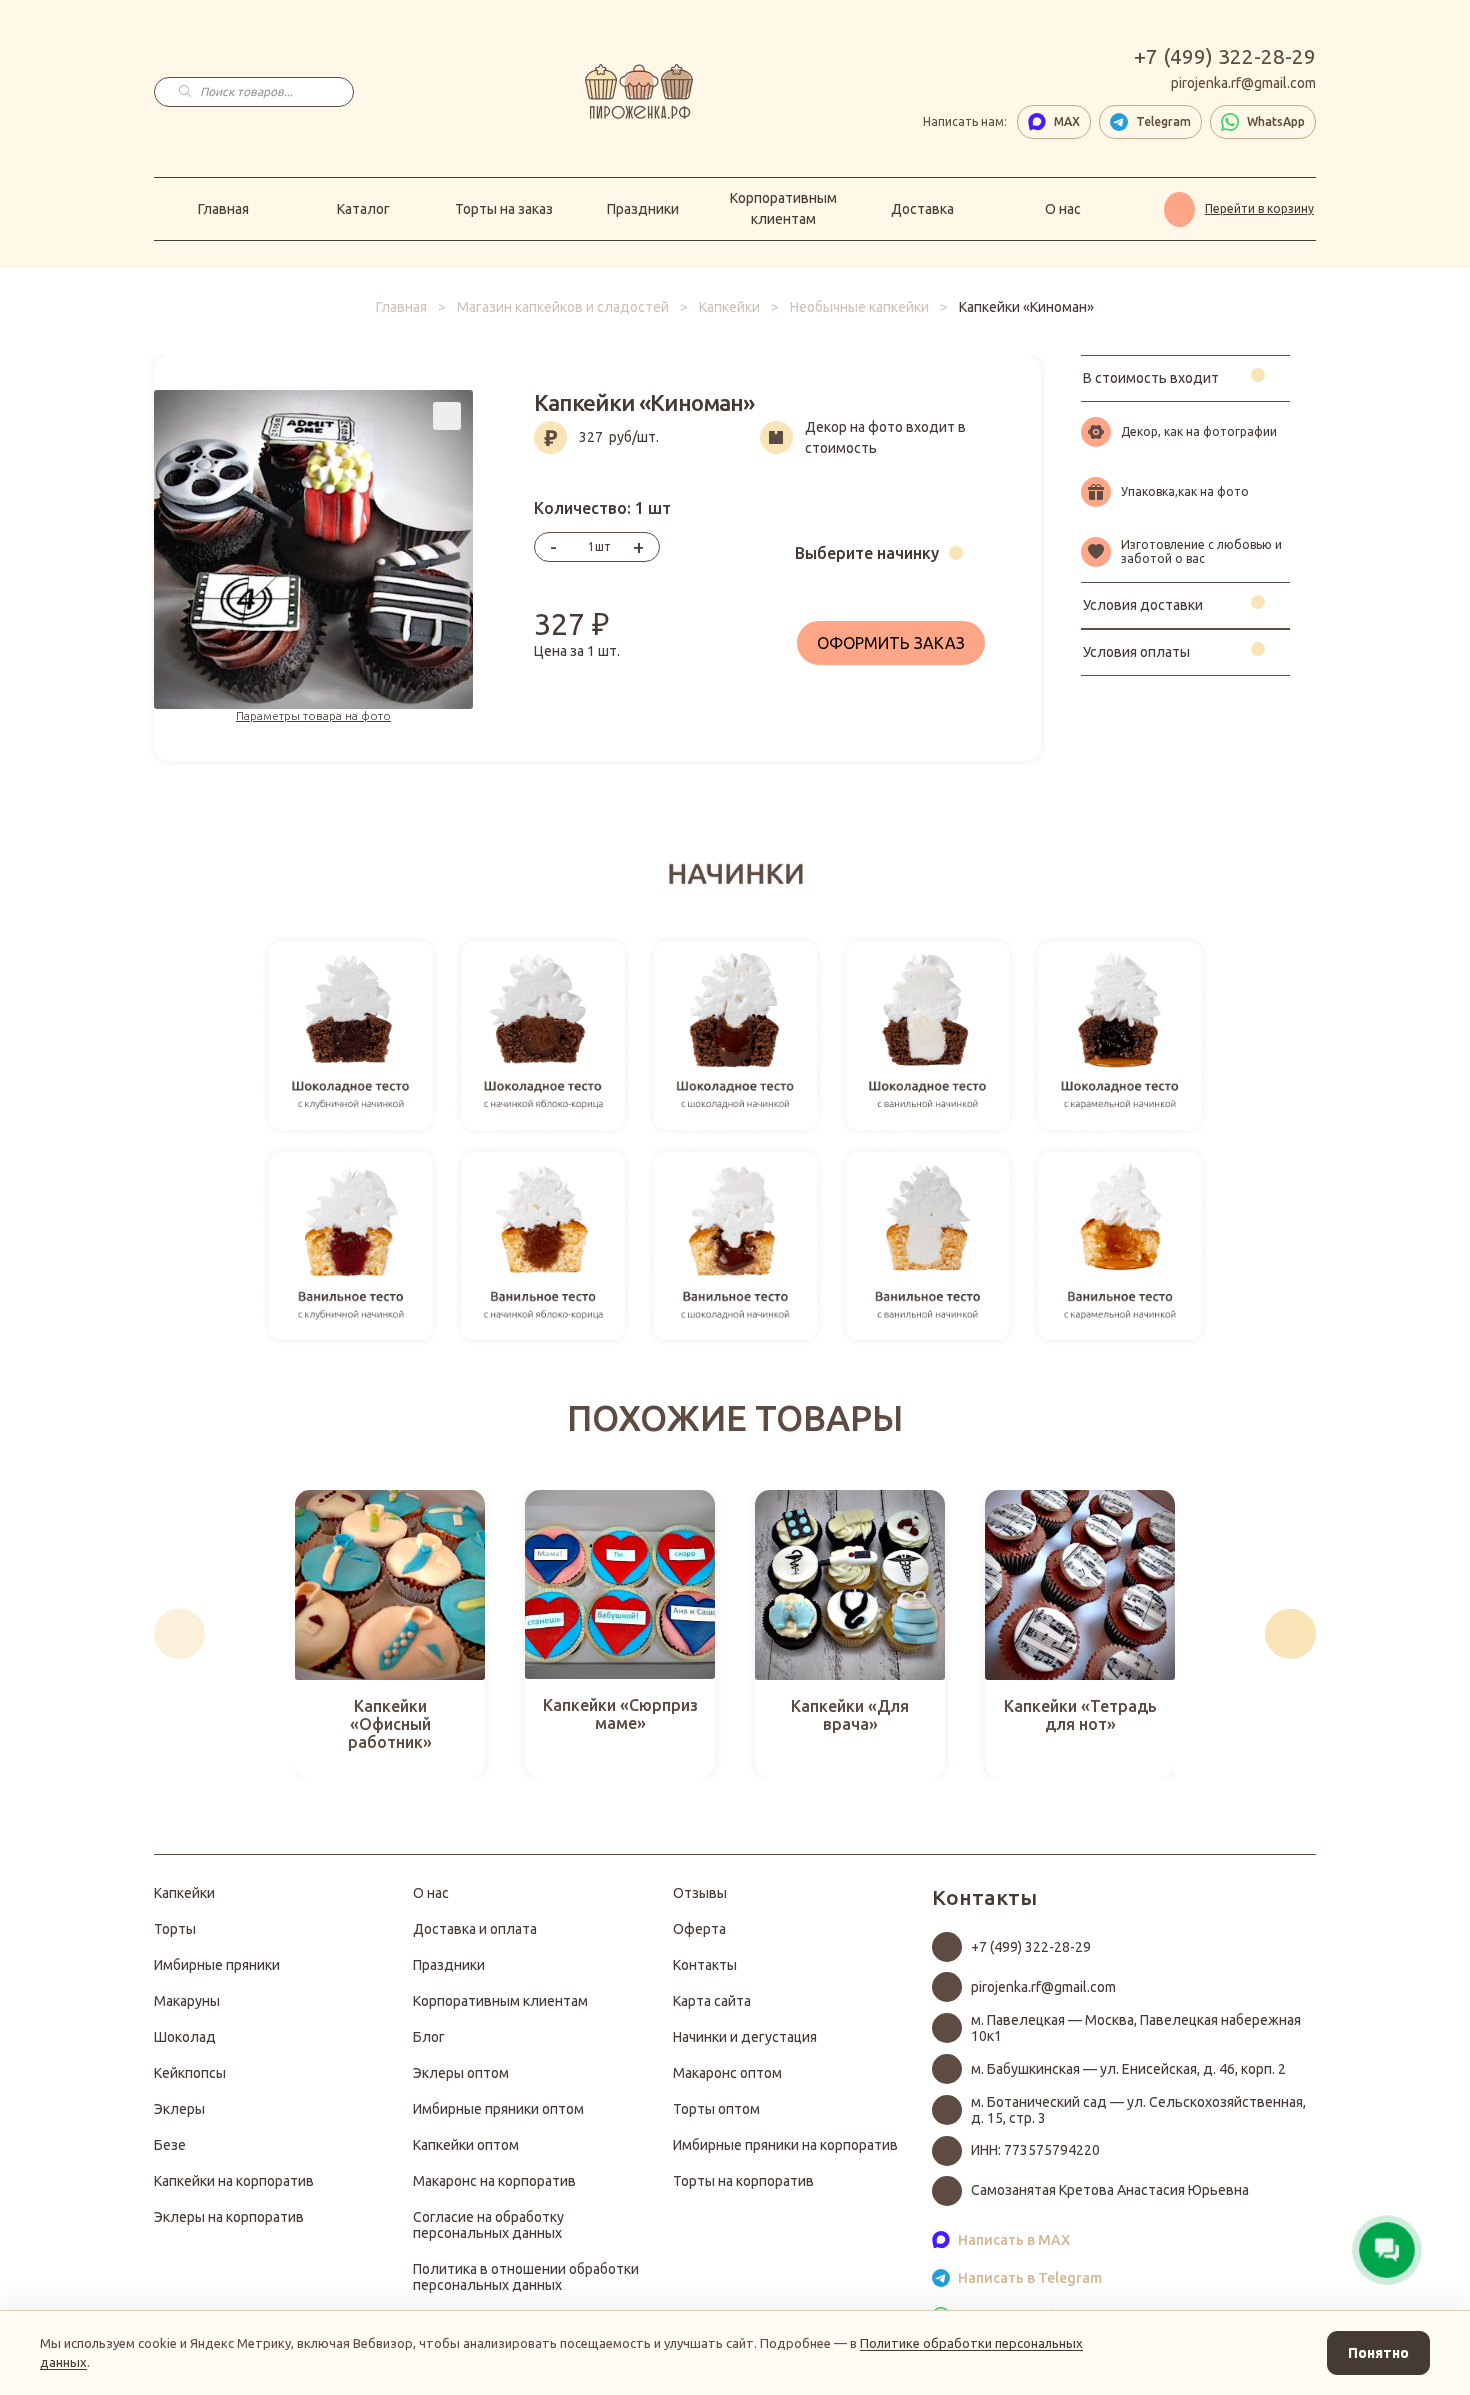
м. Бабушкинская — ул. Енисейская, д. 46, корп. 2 (1128, 2069)
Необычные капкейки (859, 307)
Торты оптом (716, 2109)
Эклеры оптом (461, 2073)
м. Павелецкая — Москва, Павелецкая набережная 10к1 (1136, 2028)
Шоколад (185, 2037)
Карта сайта (712, 2001)
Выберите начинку (867, 553)
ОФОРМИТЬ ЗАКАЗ (891, 643)
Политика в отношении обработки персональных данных (526, 2277)
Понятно (1378, 2353)
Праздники (643, 209)
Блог (429, 2037)
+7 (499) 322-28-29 (1225, 56)
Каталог (363, 209)
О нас (1063, 209)
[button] (179, 1633)
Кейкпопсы (190, 2073)
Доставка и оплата (475, 1929)
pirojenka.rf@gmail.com (1243, 83)
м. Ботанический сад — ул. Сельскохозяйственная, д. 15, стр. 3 (1138, 2110)
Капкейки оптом (466, 2145)
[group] (390, 1634)
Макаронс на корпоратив (494, 2181)
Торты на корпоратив (743, 2181)
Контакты (705, 1965)
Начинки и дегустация (745, 2037)
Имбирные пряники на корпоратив (785, 2145)
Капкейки (729, 307)
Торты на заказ (504, 209)
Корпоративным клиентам (783, 208)
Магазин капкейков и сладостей (563, 307)
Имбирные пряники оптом (498, 2109)
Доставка (922, 209)
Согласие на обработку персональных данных (488, 2225)
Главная (223, 209)
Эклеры (179, 2109)
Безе (170, 2145)
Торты (175, 1929)
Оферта (699, 1929)
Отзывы (700, 1893)
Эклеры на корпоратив (229, 2217)
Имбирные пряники (217, 1965)
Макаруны (187, 2001)
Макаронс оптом (727, 2073)
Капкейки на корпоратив (234, 2181)
